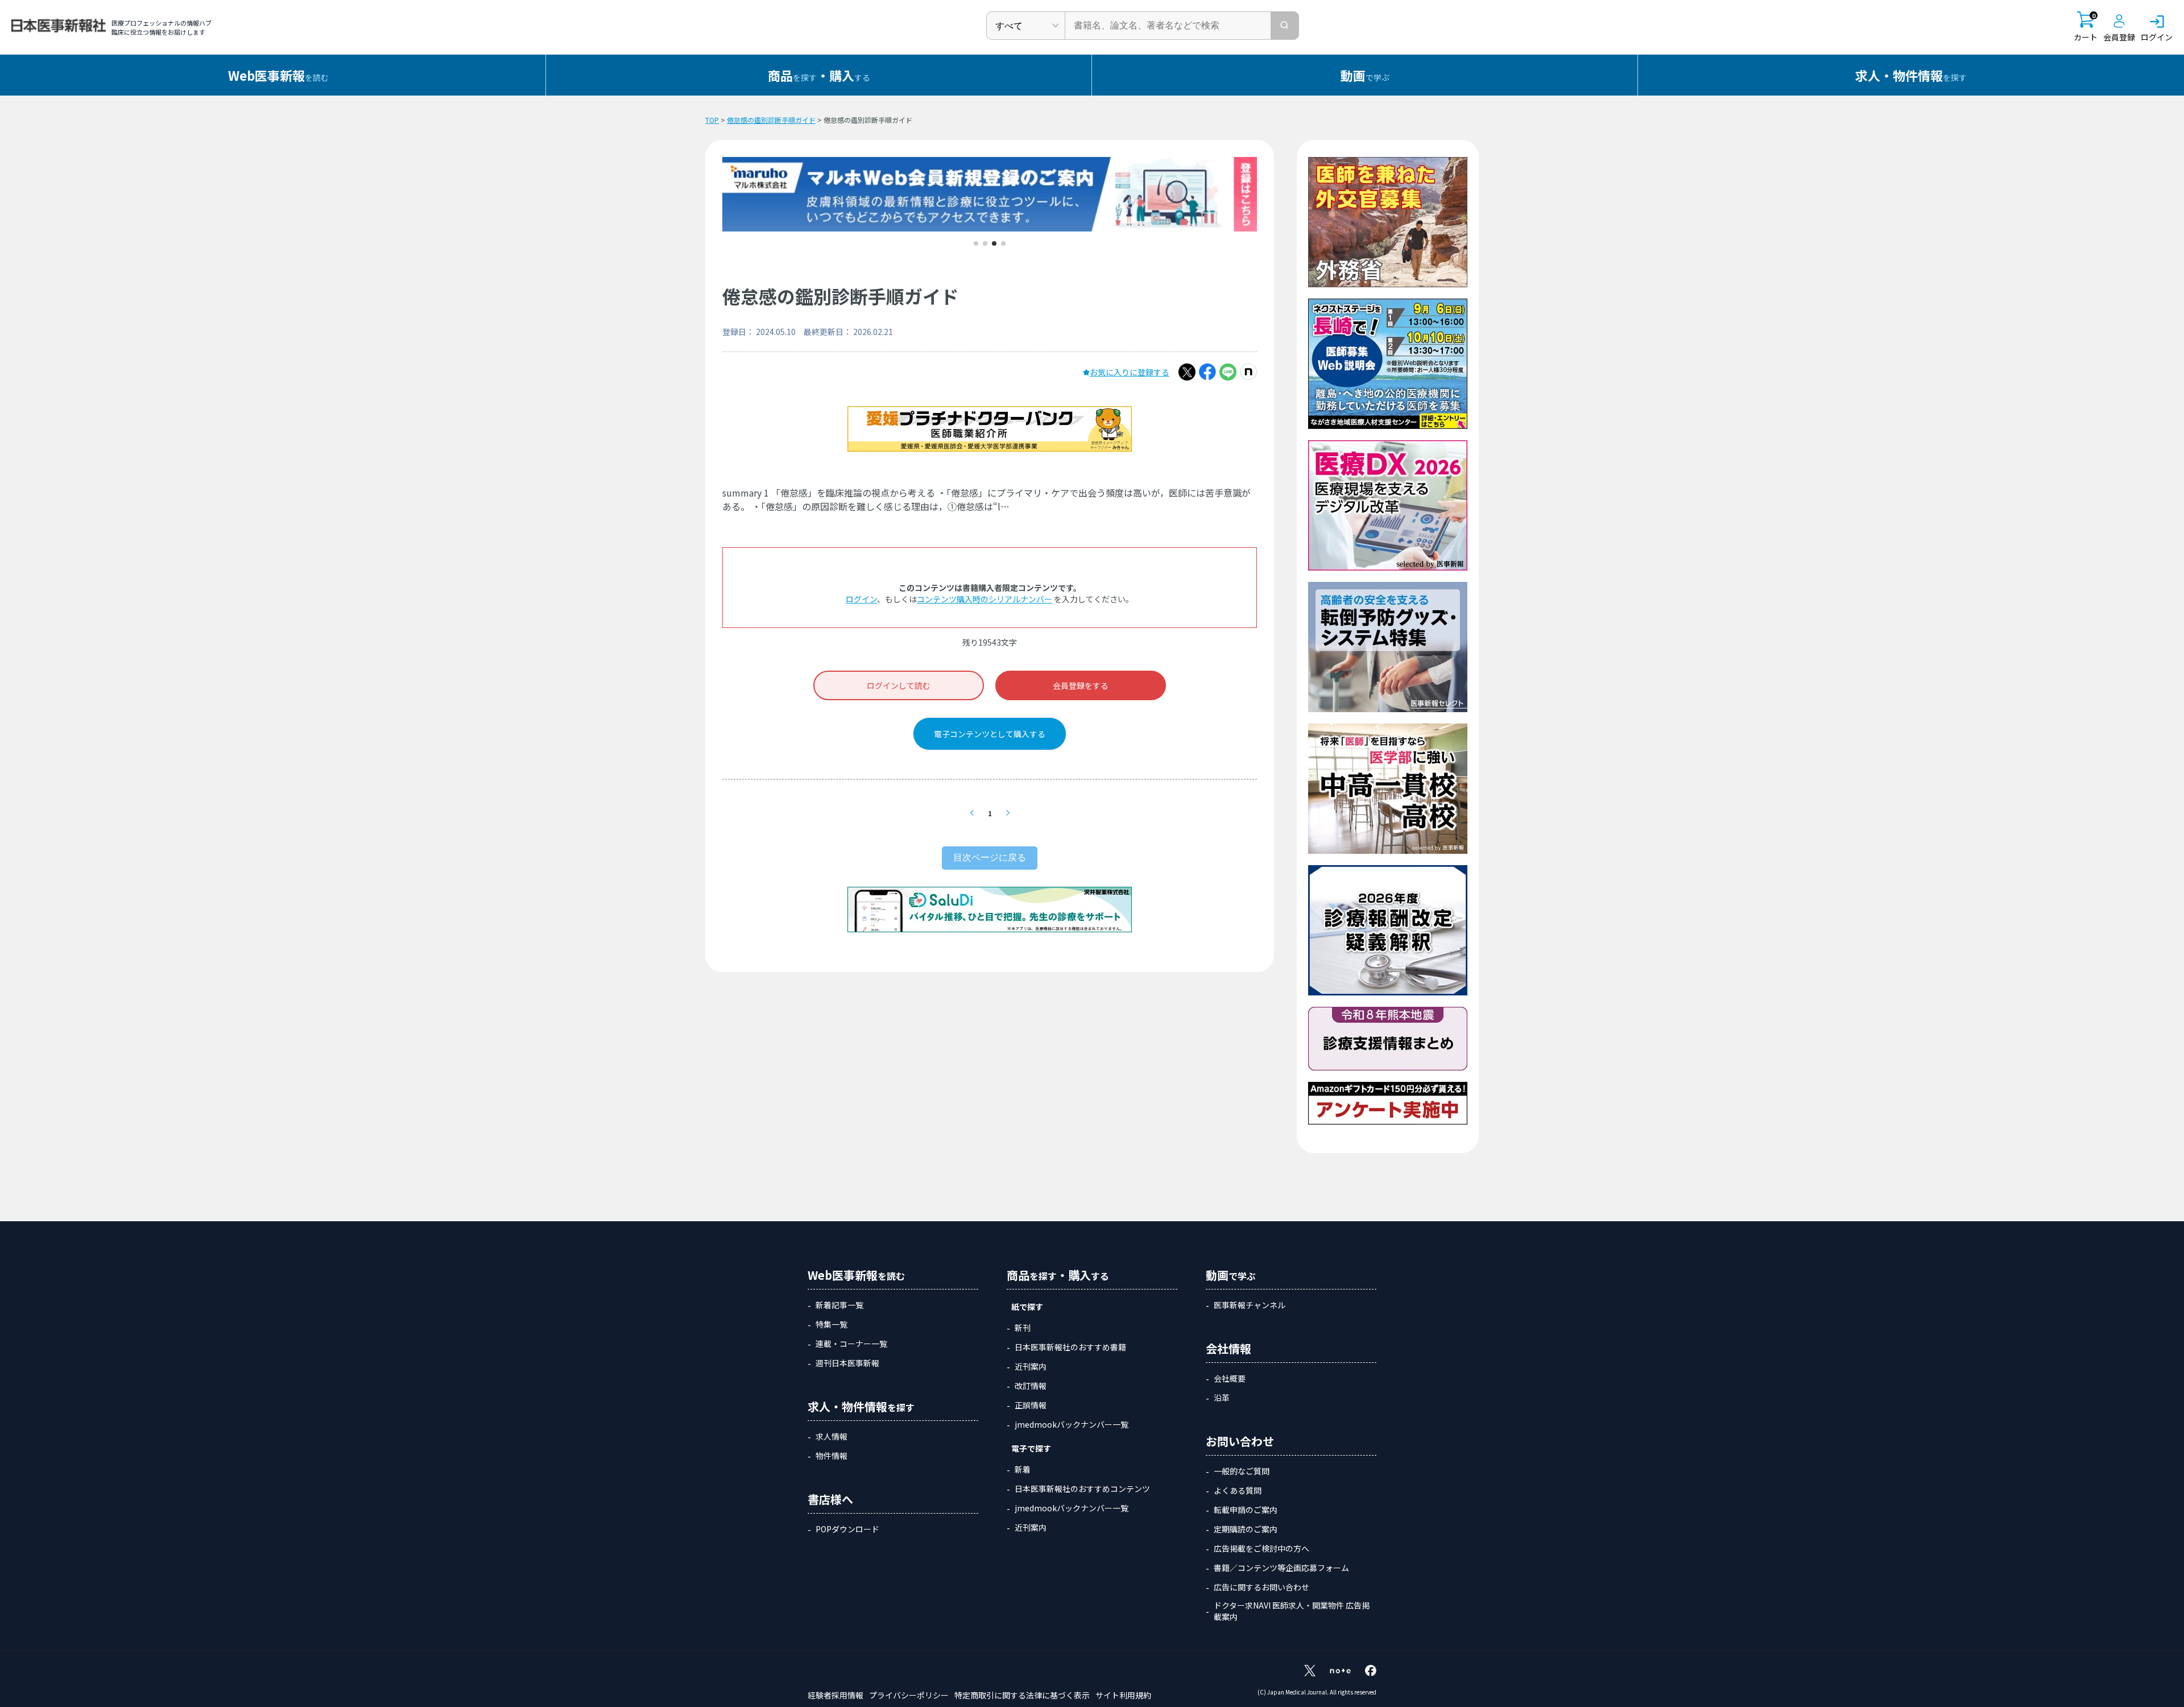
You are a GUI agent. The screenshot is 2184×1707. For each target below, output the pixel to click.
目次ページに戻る (990, 857)
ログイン (861, 599)
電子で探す (1031, 1448)
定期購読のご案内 (1246, 1529)
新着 (1023, 1469)
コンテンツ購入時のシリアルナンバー (985, 599)
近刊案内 (1031, 1366)
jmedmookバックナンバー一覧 (1072, 1424)
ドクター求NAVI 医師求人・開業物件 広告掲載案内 (1292, 1611)
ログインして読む (899, 685)
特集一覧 (832, 1324)
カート (2086, 27)
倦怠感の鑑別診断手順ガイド (771, 120)
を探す (1911, 75)
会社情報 (1228, 1348)
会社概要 (1230, 1378)
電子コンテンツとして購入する (990, 734)
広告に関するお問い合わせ (1261, 1587)
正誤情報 (1031, 1405)
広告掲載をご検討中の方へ (1261, 1548)
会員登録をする (1081, 685)
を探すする (819, 75)
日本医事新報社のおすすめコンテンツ (1082, 1489)
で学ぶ (1365, 75)
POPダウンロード (847, 1529)
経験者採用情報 (835, 1695)
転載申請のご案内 (1246, 1510)
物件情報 (832, 1456)
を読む (278, 75)
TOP (712, 120)
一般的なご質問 (1242, 1471)
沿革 (1222, 1398)
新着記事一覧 (839, 1305)
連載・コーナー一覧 (851, 1344)
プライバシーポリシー (909, 1695)
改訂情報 (1031, 1386)
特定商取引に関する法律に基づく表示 (1022, 1695)
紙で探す (1027, 1307)
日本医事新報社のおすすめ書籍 (1070, 1347)
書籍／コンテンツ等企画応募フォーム (1281, 1568)
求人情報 (832, 1436)
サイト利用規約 (1123, 1695)
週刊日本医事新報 (847, 1363)
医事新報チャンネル (1250, 1305)
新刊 (1023, 1328)
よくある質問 (1238, 1490)
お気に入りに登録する (1130, 372)
